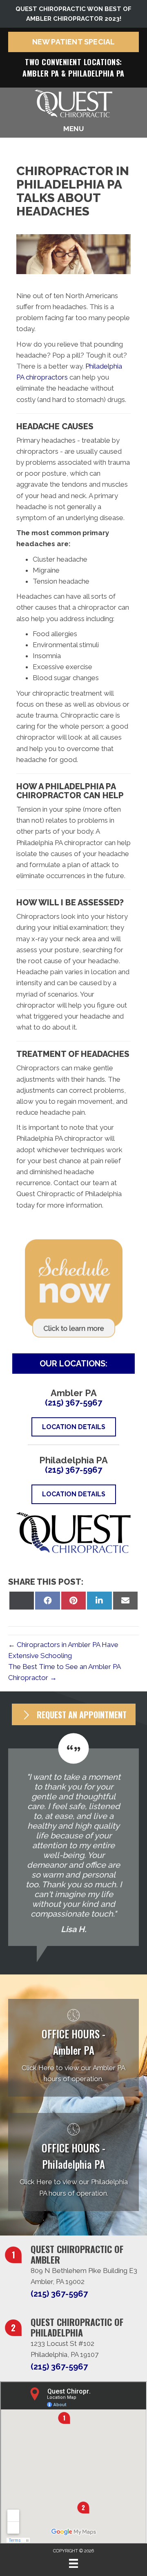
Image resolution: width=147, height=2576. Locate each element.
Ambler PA (41, 73)
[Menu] (73, 2563)
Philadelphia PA (96, 73)
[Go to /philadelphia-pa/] (73, 2162)
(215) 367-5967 (73, 1403)
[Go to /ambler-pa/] (73, 2048)
